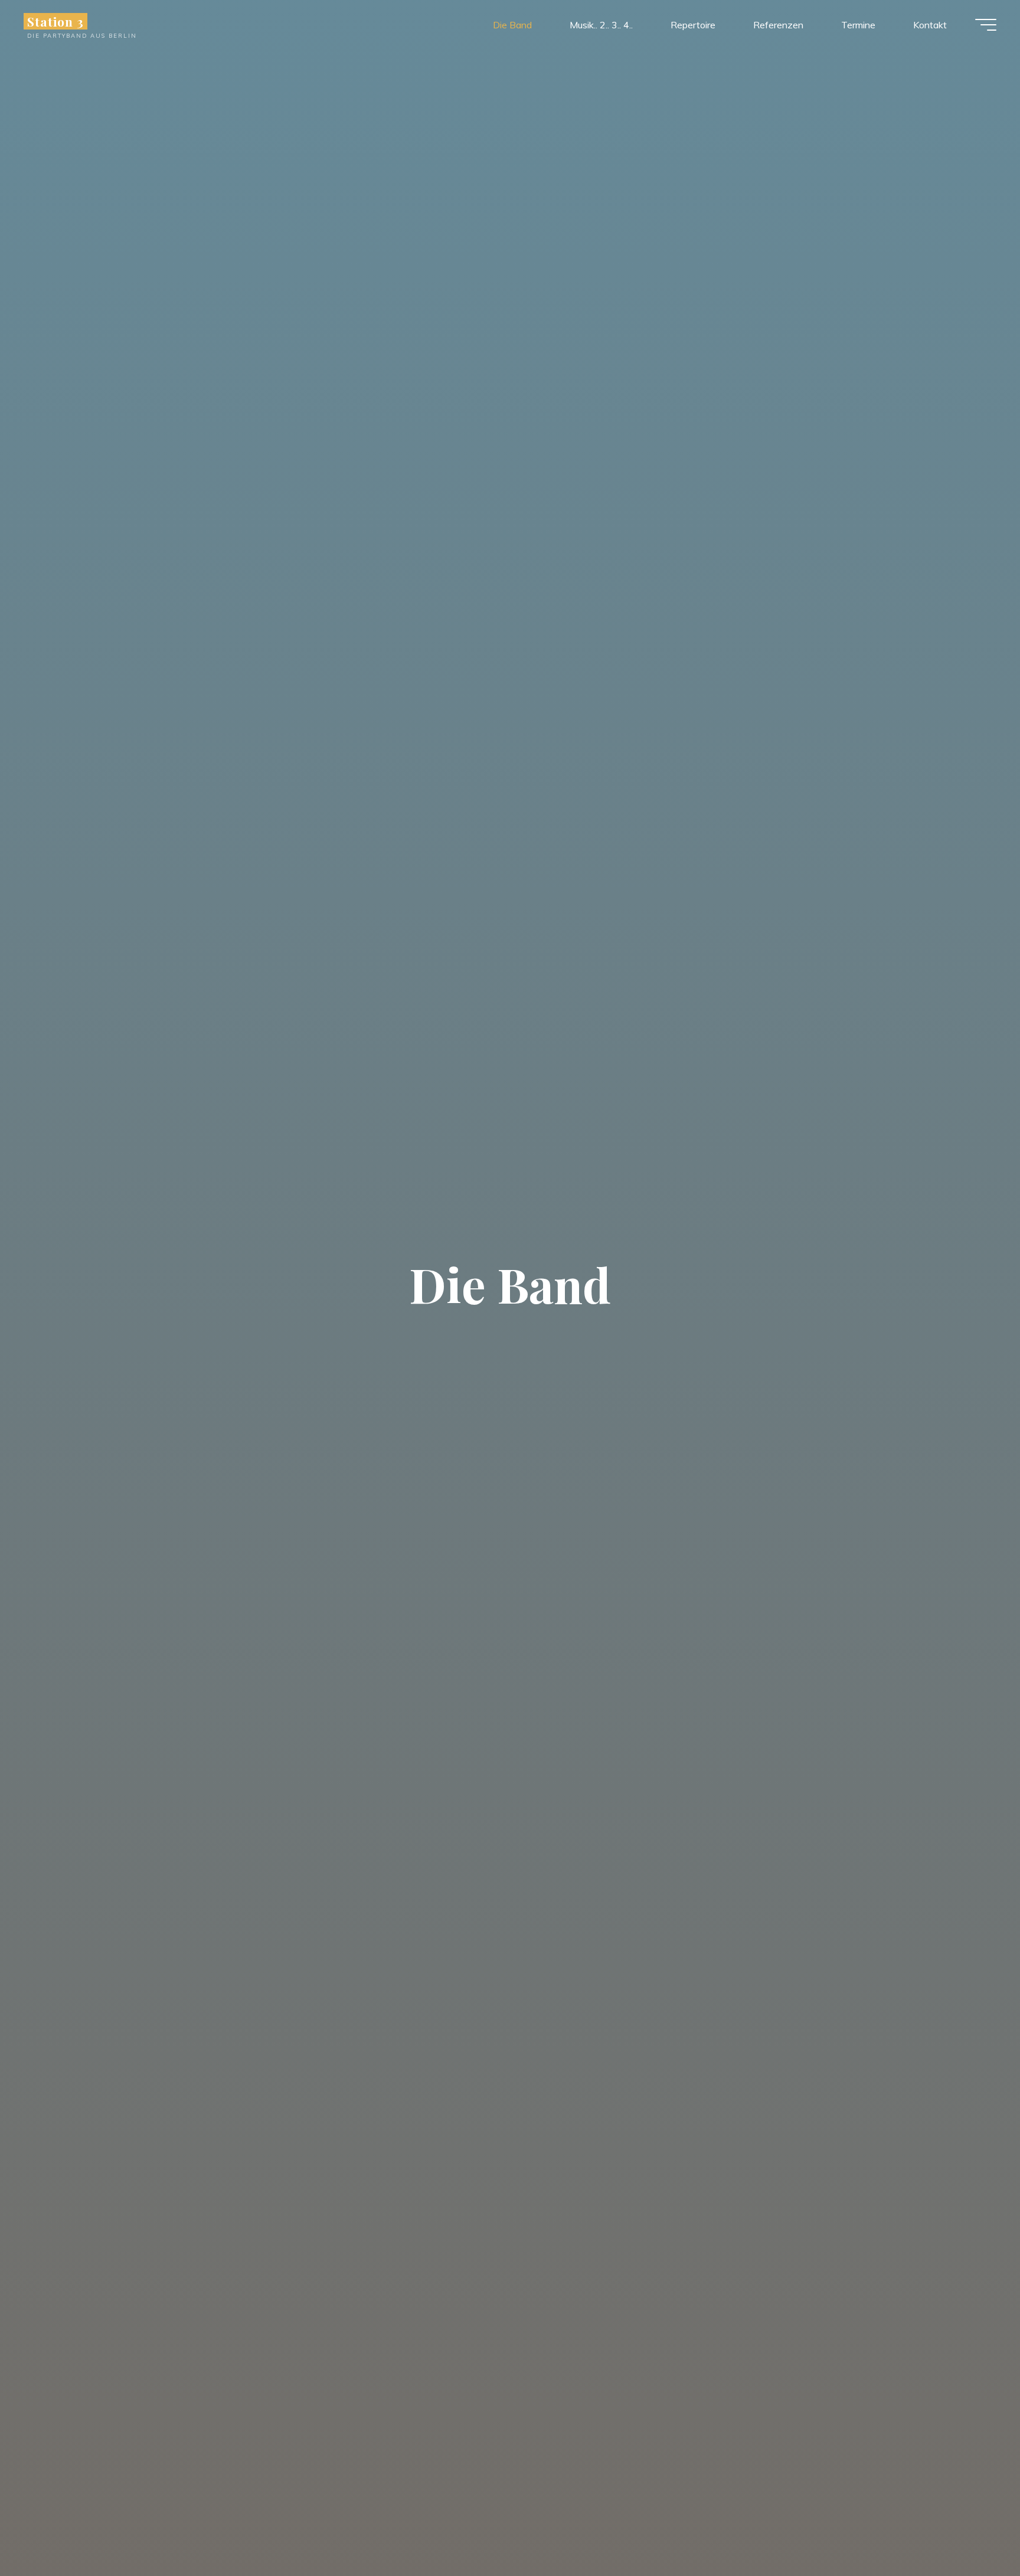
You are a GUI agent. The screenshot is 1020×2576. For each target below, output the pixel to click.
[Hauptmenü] (986, 25)
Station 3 (55, 21)
